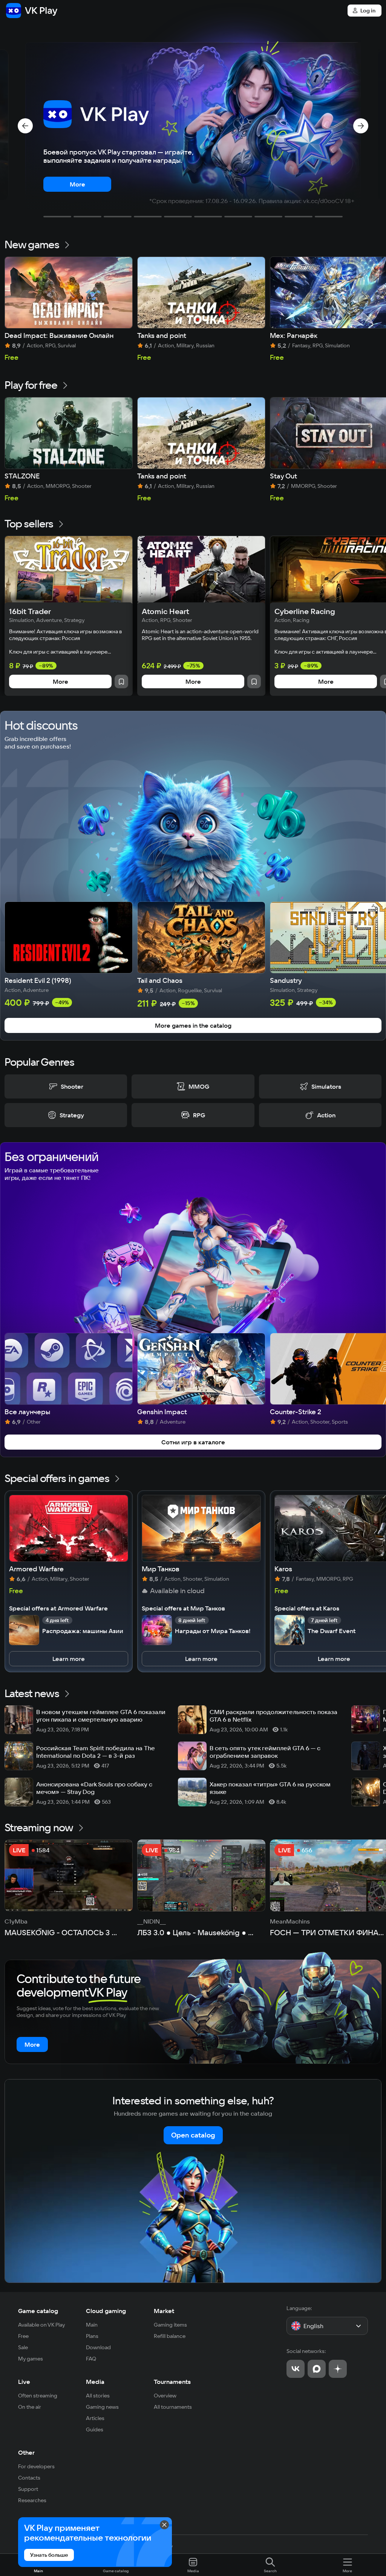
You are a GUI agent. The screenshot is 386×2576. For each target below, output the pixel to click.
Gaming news (102, 2407)
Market (164, 2311)
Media (95, 2382)
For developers (36, 2466)
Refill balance (170, 2336)
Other (26, 2452)
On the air (30, 2407)
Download (98, 2347)
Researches (32, 2500)
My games (31, 2359)
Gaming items (170, 2325)
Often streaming (38, 2396)
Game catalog (38, 2311)
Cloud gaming (106, 2311)
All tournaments (173, 2407)
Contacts (29, 2478)
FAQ (91, 2359)
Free (23, 2336)
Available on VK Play (42, 2325)
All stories (98, 2396)
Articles (95, 2418)
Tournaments (172, 2382)
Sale (23, 2347)
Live (24, 2382)
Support (28, 2489)
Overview (165, 2396)
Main (92, 2325)
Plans (92, 2336)
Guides (95, 2429)
